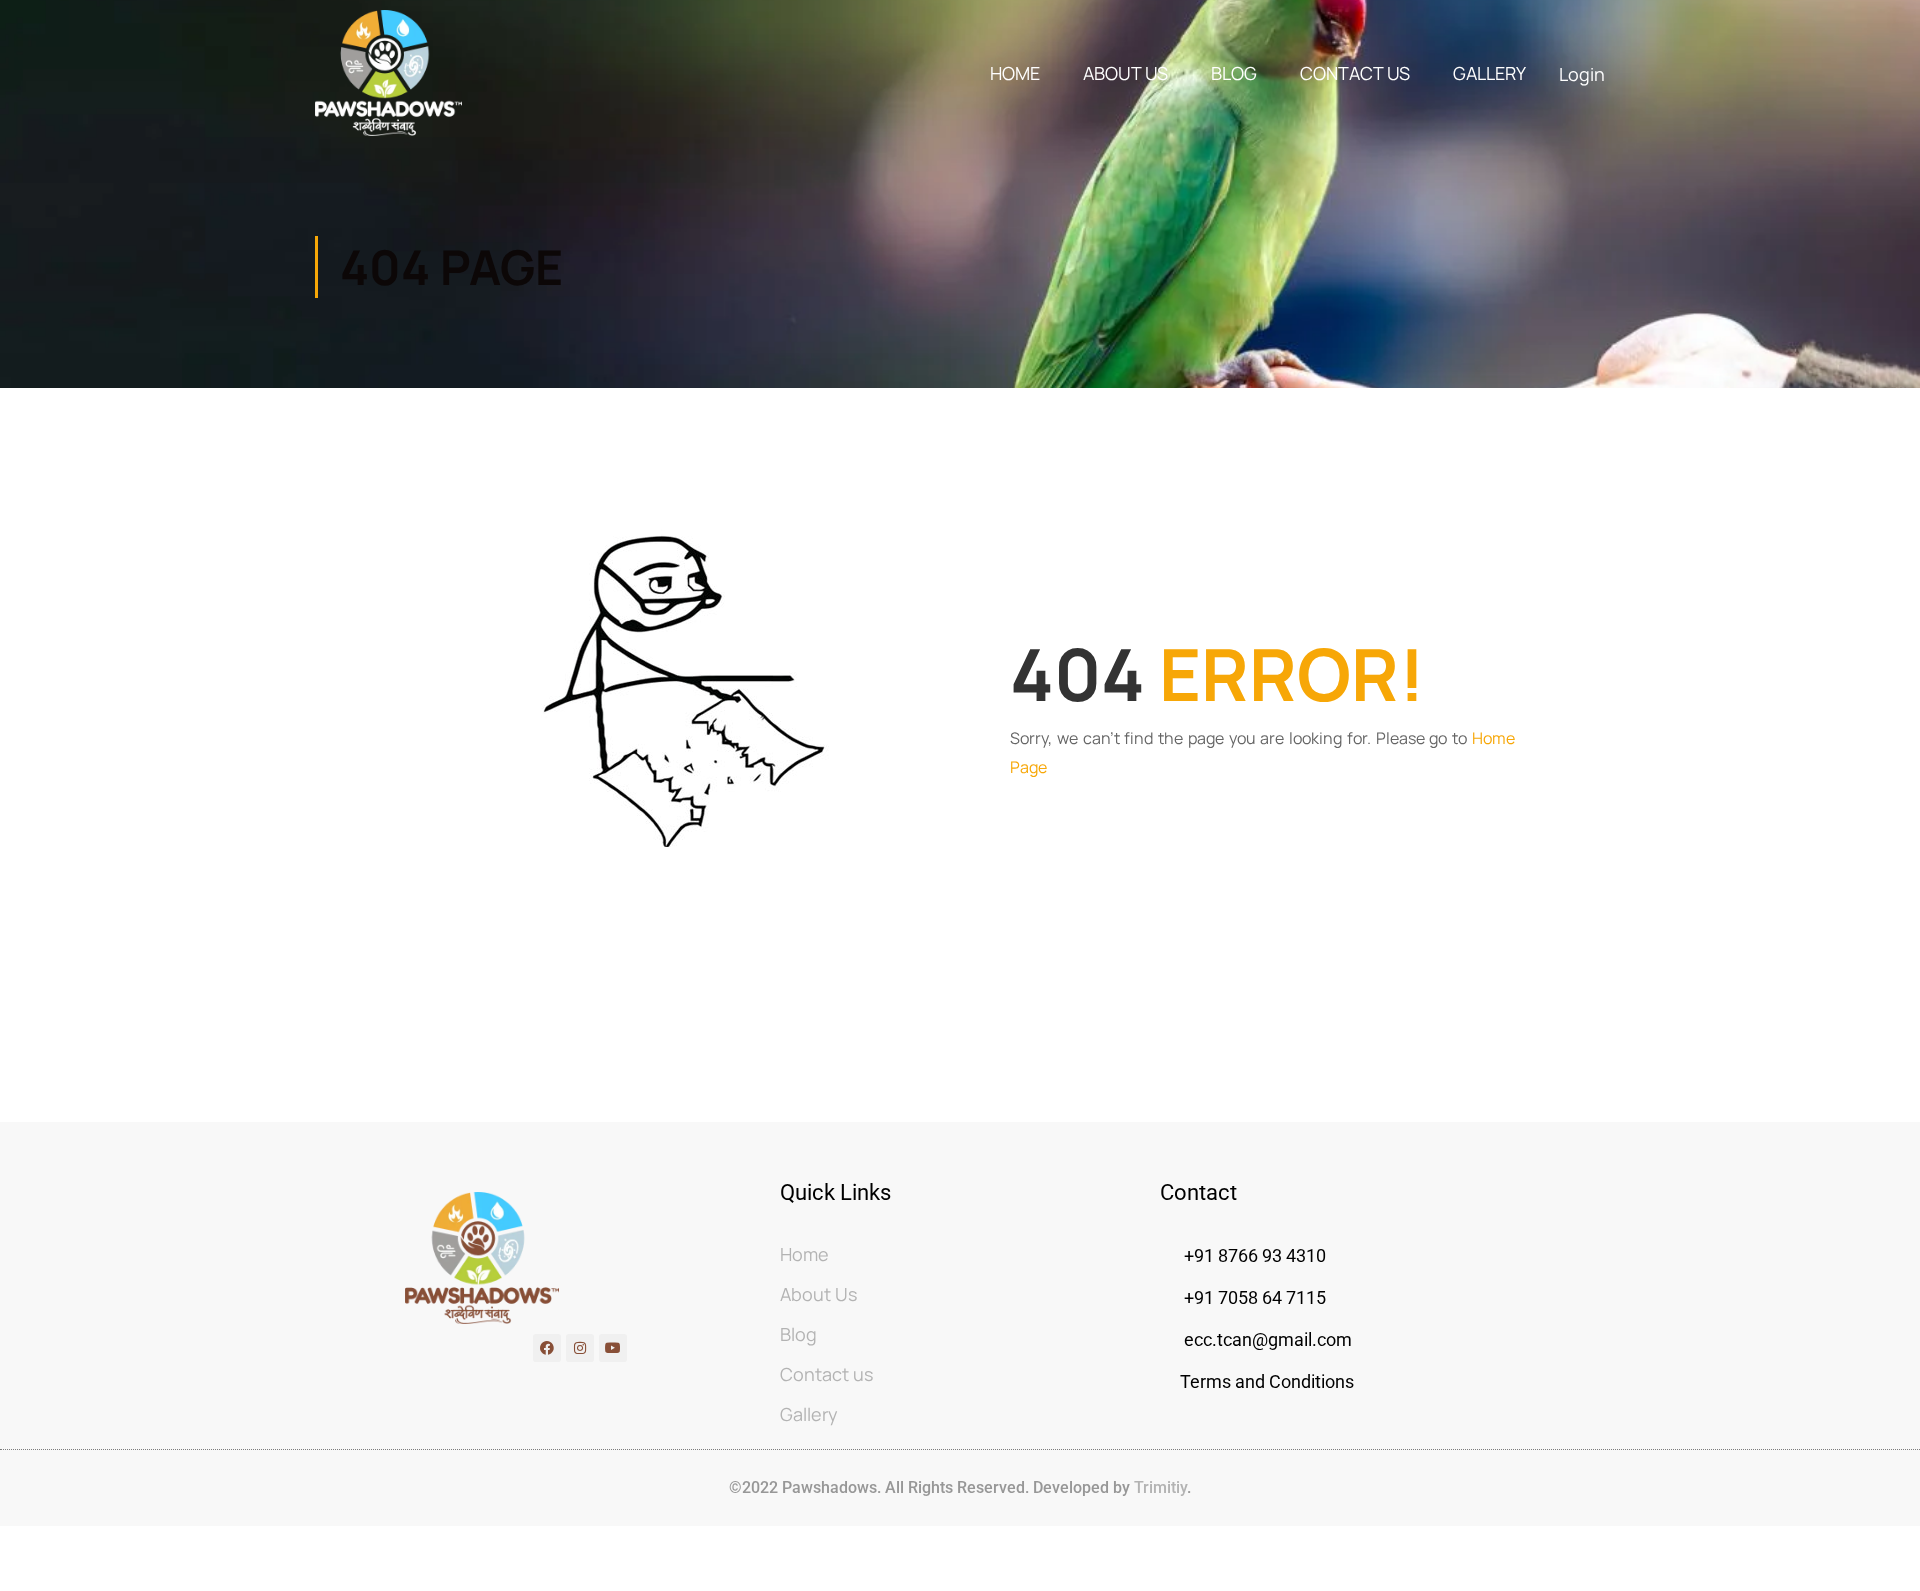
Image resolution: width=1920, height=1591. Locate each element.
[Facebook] (547, 1348)
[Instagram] (580, 1348)
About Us (1125, 73)
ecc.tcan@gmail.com (1268, 1339)
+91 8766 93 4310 (1255, 1255)
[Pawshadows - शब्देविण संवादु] (388, 73)
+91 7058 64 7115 (1253, 1297)
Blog (1234, 73)
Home (1015, 73)
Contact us (1355, 73)
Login (1582, 74)
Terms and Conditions (1267, 1381)
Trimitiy (1158, 1487)
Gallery (1489, 73)
